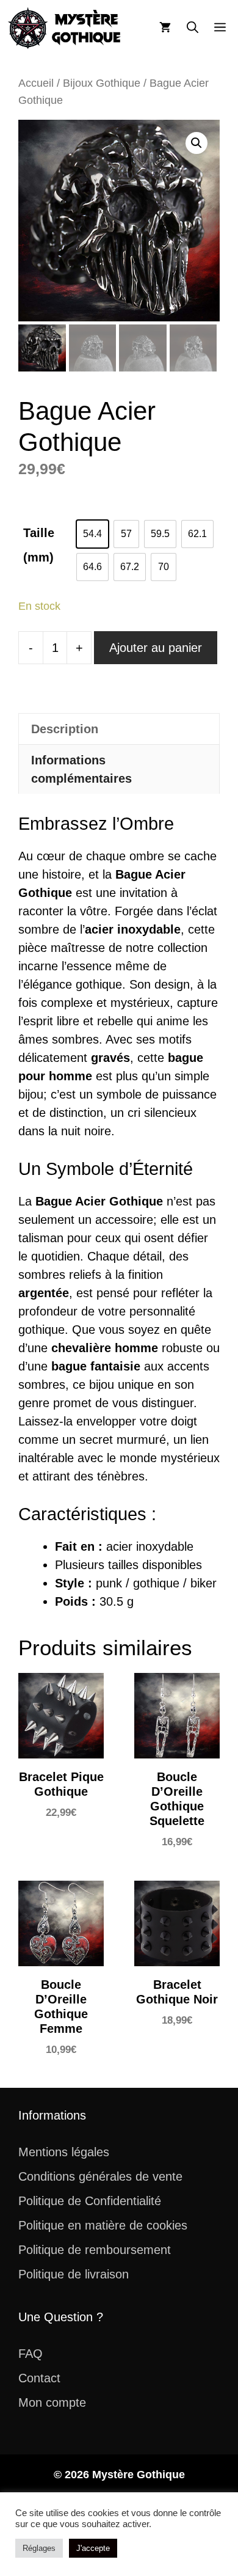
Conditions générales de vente (100, 2176)
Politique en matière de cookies (103, 2225)
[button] (193, 28)
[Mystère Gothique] (65, 28)
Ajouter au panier (156, 648)
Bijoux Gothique (102, 83)
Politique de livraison (74, 2274)
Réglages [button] (39, 2548)
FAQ (31, 2354)
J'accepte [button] (93, 2548)
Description (65, 729)
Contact (39, 2378)
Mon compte (52, 2402)
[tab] (119, 729)
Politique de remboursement (95, 2250)
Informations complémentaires (81, 769)
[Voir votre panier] (165, 28)
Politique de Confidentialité (90, 2201)
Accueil (36, 83)
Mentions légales (64, 2152)
